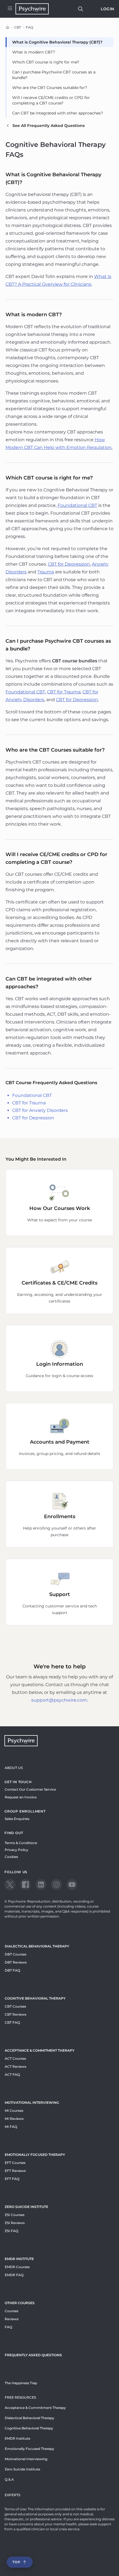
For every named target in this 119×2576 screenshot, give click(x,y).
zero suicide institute (26, 2207)
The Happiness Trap (21, 2383)
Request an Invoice (21, 1797)
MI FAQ (11, 2127)
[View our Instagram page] (56, 1885)
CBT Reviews (15, 2014)
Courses (11, 2311)
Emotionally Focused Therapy (35, 2155)
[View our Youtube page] (72, 1885)
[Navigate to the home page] (32, 9)
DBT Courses (15, 1954)
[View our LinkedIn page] (41, 1885)
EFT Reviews (15, 2171)
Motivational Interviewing (32, 2103)
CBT (18, 27)
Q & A (9, 2479)
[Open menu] (10, 9)
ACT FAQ (12, 2075)
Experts (12, 2495)
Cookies (11, 1857)
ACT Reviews (15, 2066)
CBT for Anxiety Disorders (40, 1110)
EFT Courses (15, 2163)
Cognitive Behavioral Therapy (35, 1998)
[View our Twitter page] (10, 1885)
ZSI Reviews (15, 2223)
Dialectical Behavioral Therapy (37, 1946)
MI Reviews (14, 2119)
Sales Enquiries (17, 1819)
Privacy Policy (16, 1850)
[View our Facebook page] (25, 1885)
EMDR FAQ (14, 2275)
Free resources (20, 2397)
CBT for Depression (33, 1118)
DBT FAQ (12, 1970)
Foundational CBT (32, 1095)
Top (16, 2562)
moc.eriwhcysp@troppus (59, 1700)
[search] (81, 9)
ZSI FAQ (11, 2231)
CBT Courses (15, 2006)
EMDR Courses (17, 2267)
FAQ (8, 2327)
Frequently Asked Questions (33, 2355)
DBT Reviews (16, 1962)
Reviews (12, 2319)
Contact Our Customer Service (30, 1789)
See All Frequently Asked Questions (49, 126)
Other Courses (20, 2303)
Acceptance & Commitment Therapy (40, 2050)
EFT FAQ (12, 2179)
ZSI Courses (15, 2215)
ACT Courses (15, 2058)
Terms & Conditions (21, 1843)
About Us (14, 1768)
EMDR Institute (19, 2259)
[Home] (7, 27)
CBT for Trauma (29, 1103)
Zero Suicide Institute (22, 2469)
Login (108, 9)
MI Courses (14, 2111)
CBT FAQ (12, 2022)
